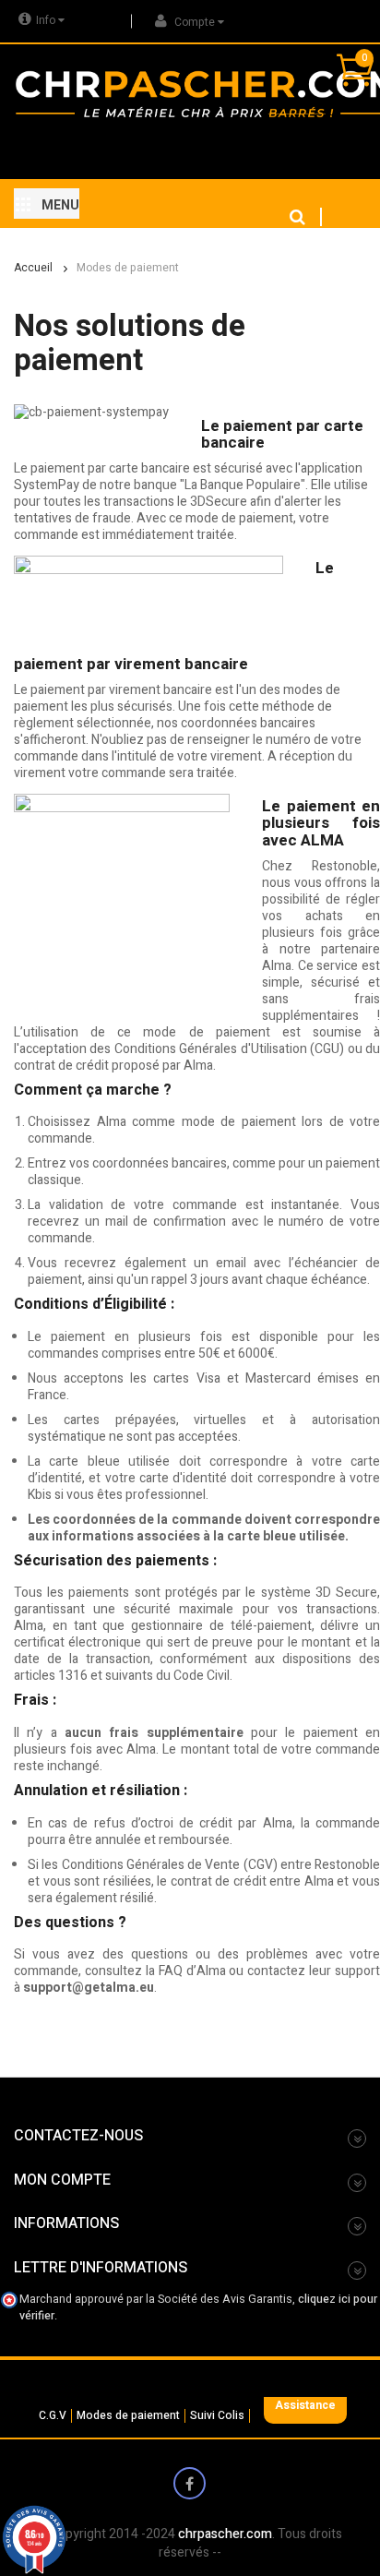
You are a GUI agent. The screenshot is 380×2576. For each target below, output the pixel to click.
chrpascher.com (225, 2534)
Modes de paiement (128, 2416)
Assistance (305, 2405)
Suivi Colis (217, 2416)
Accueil (33, 268)
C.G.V (53, 2416)
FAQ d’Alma (192, 1971)
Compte (195, 22)
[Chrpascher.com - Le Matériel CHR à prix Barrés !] (90, 93)
